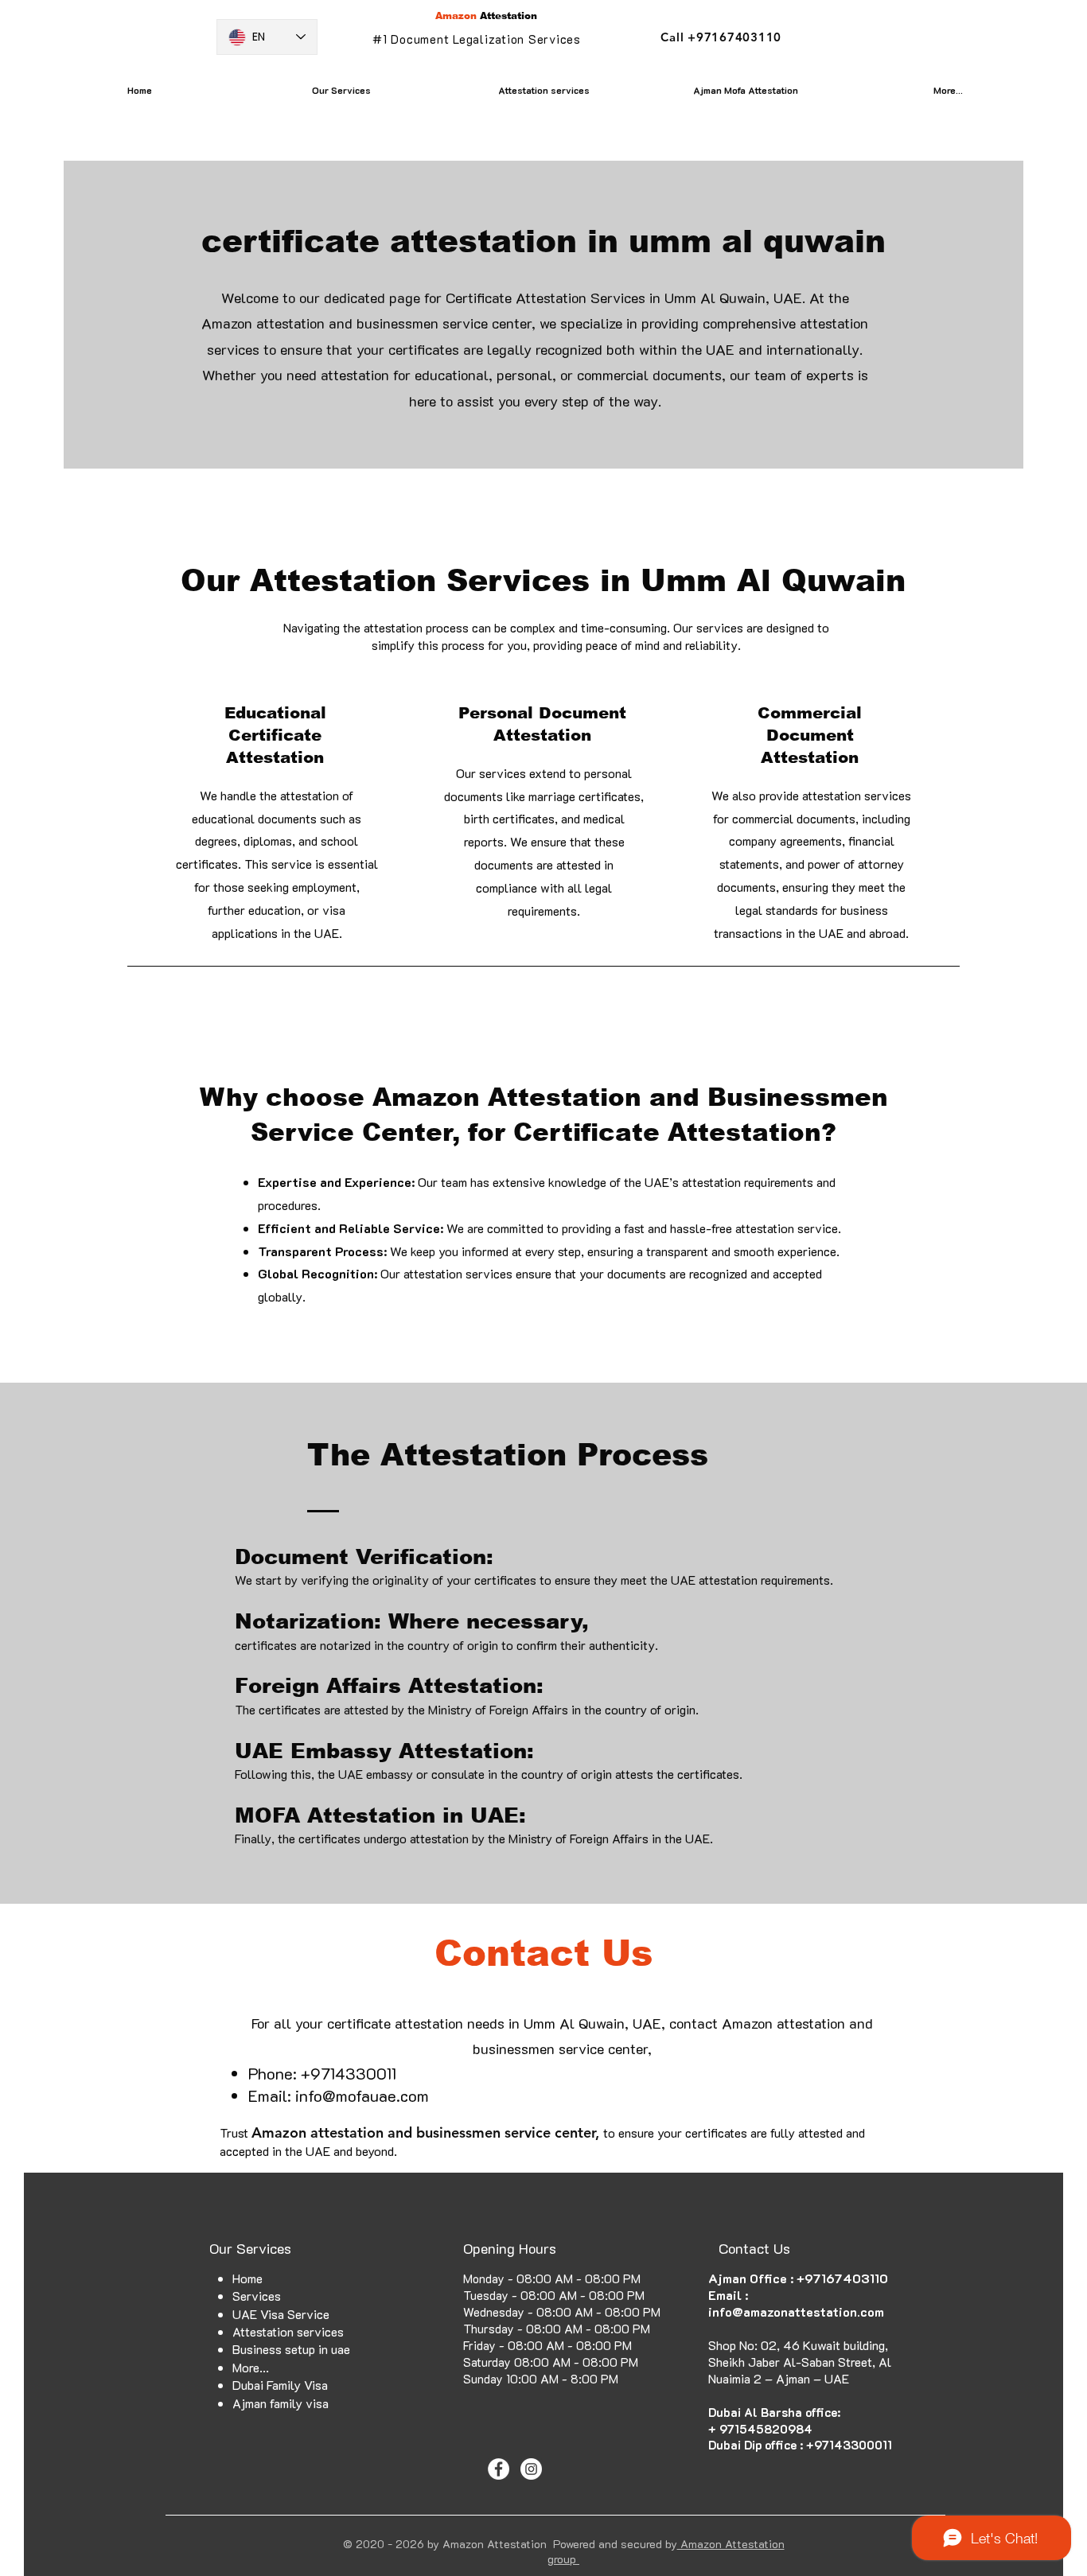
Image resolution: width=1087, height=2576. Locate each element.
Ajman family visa (281, 2403)
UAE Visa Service (281, 2314)
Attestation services (288, 2331)
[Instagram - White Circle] (531, 2469)
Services (257, 2296)
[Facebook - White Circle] (499, 2469)
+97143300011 (849, 2445)
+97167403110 (842, 2278)
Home (247, 2278)
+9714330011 (349, 2073)
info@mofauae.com (362, 2095)
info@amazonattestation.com (796, 2311)
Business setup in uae (291, 2349)
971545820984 (766, 2429)
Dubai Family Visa (280, 2385)
